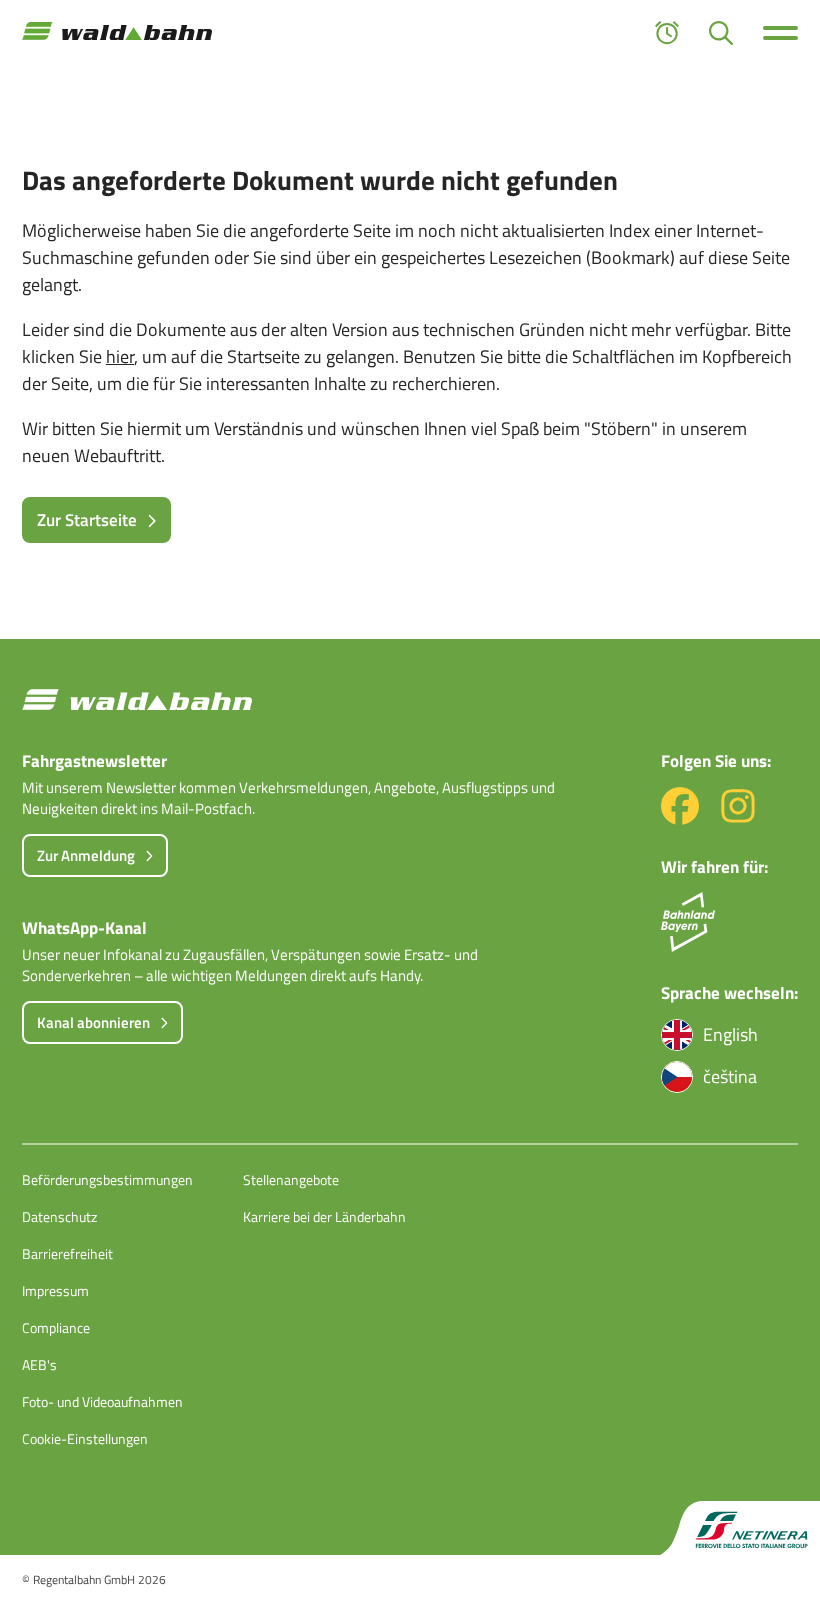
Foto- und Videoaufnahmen (102, 1401)
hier (120, 356)
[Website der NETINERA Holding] (740, 1528)
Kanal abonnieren (93, 1022)
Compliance (56, 1327)
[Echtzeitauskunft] (667, 33)
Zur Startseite (87, 520)
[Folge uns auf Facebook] (680, 818)
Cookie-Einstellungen (85, 1438)
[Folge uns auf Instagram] (738, 818)
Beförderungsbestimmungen (107, 1179)
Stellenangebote (291, 1179)
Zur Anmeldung (86, 855)
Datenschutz (59, 1216)
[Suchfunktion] (721, 33)
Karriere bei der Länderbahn (324, 1216)
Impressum (55, 1290)
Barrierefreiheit (67, 1253)
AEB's (39, 1364)
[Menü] (780, 33)
